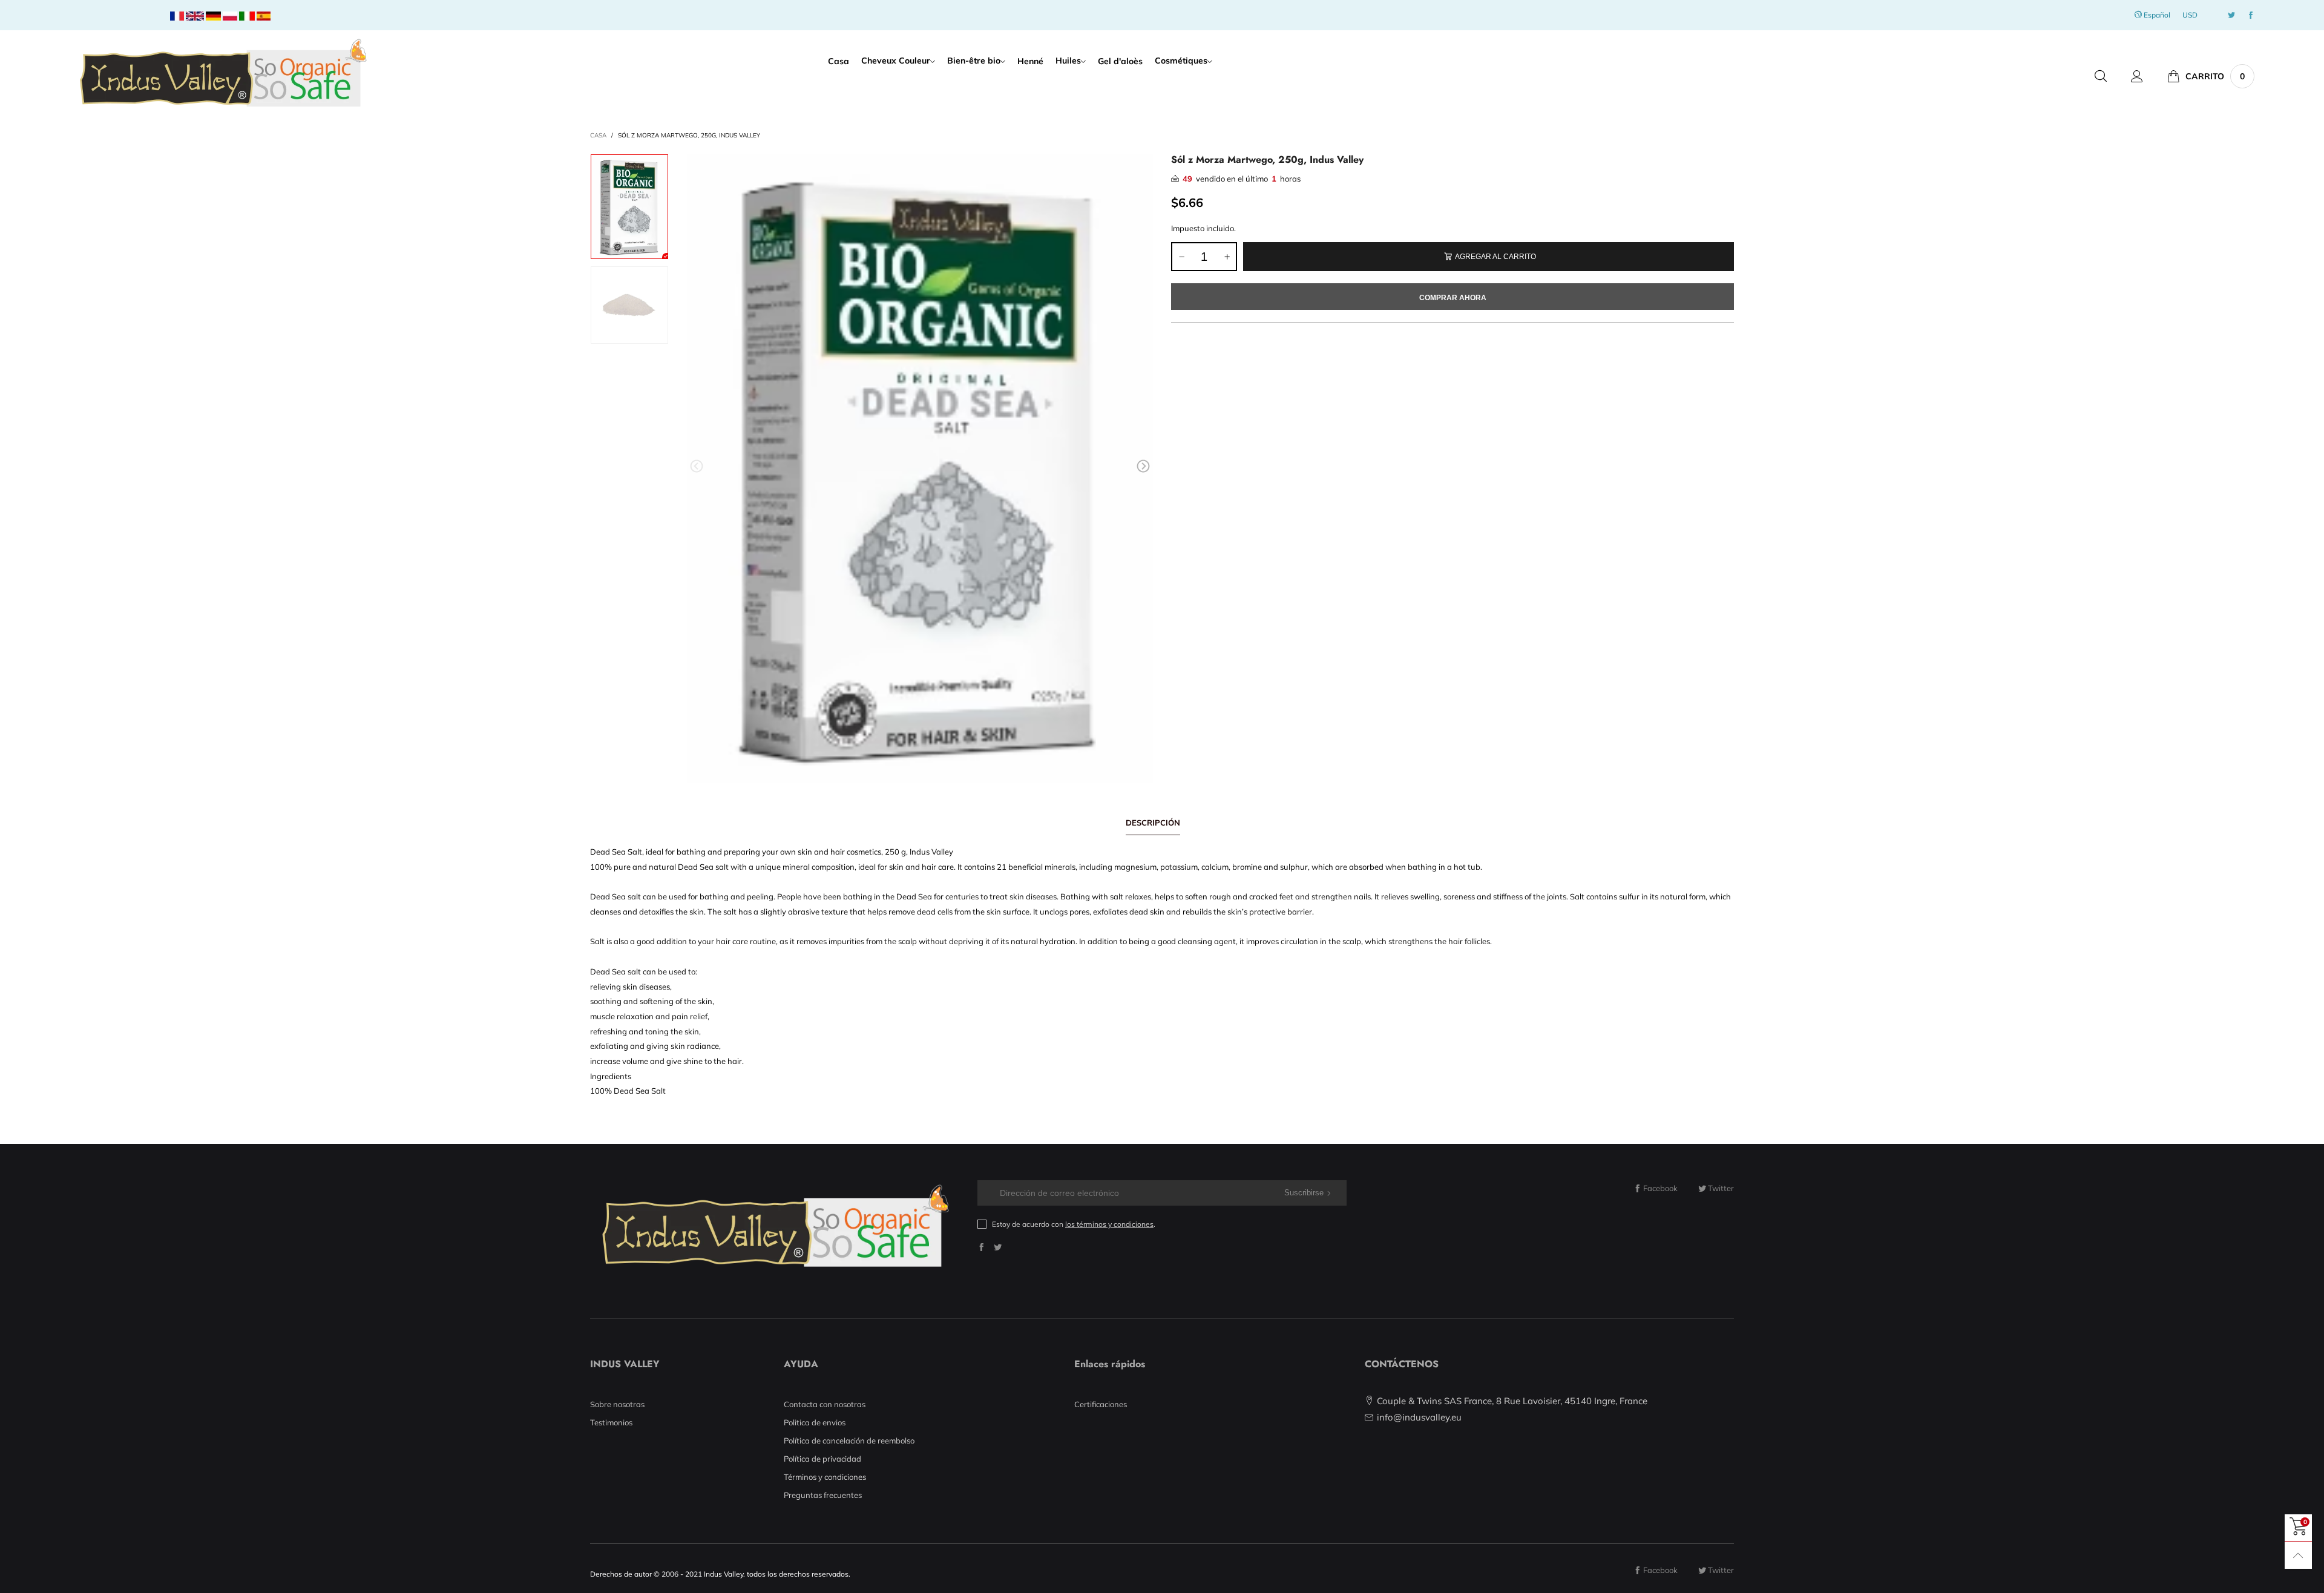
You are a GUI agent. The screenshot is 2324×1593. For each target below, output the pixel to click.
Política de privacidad (822, 1459)
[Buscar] (2101, 76)
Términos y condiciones (825, 1477)
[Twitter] (2231, 15)
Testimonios (611, 1422)
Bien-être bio (974, 61)
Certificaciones (1101, 1404)
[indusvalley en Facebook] (981, 1247)
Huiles (1068, 61)
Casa (839, 61)
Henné (1030, 61)
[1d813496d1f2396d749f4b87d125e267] (920, 468)
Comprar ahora (1453, 298)
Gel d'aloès (1120, 61)
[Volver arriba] (2298, 1555)
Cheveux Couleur (896, 61)
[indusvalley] (222, 75)
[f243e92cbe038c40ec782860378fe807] (629, 305)
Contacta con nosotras (825, 1404)
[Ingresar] (2137, 76)
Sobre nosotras (617, 1404)
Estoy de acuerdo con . (1074, 1224)
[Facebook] (2251, 15)
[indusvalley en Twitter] (998, 1247)
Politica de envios (815, 1422)
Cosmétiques (1181, 61)
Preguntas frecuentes (823, 1495)
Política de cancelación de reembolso (849, 1440)
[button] (697, 466)
